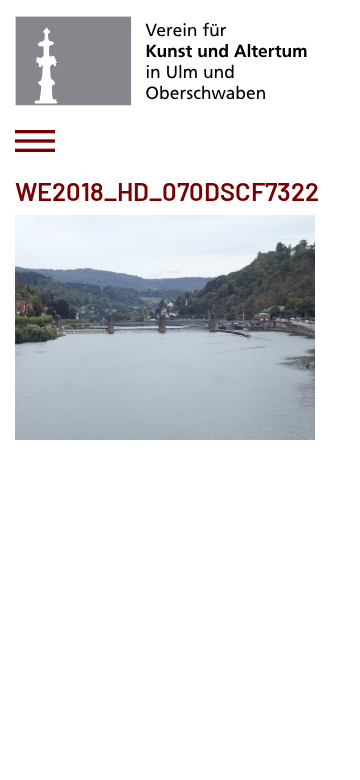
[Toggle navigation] (35, 141)
